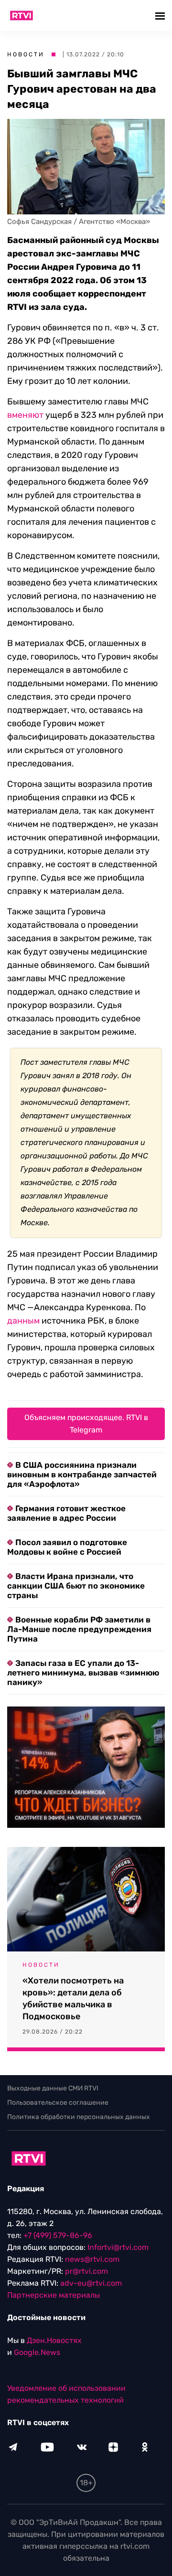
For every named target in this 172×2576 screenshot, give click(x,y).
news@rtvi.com (92, 2259)
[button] (161, 16)
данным (23, 1321)
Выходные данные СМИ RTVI (53, 2088)
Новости (26, 54)
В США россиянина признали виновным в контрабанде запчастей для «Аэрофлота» (82, 1474)
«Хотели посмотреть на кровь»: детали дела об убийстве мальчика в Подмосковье (73, 1998)
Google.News (37, 2352)
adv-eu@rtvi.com (91, 2283)
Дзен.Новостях (54, 2340)
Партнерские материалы (54, 2295)
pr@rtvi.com (86, 2271)
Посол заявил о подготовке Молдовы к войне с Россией (67, 1547)
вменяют (25, 415)
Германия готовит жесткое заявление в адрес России (66, 1513)
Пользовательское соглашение (58, 2103)
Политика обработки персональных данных (79, 2117)
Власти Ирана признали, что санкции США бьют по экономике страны (76, 1586)
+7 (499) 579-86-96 (58, 2235)
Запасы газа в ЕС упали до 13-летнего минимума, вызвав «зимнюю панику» (83, 1673)
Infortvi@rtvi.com (118, 2247)
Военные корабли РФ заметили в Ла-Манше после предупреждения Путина (79, 1629)
